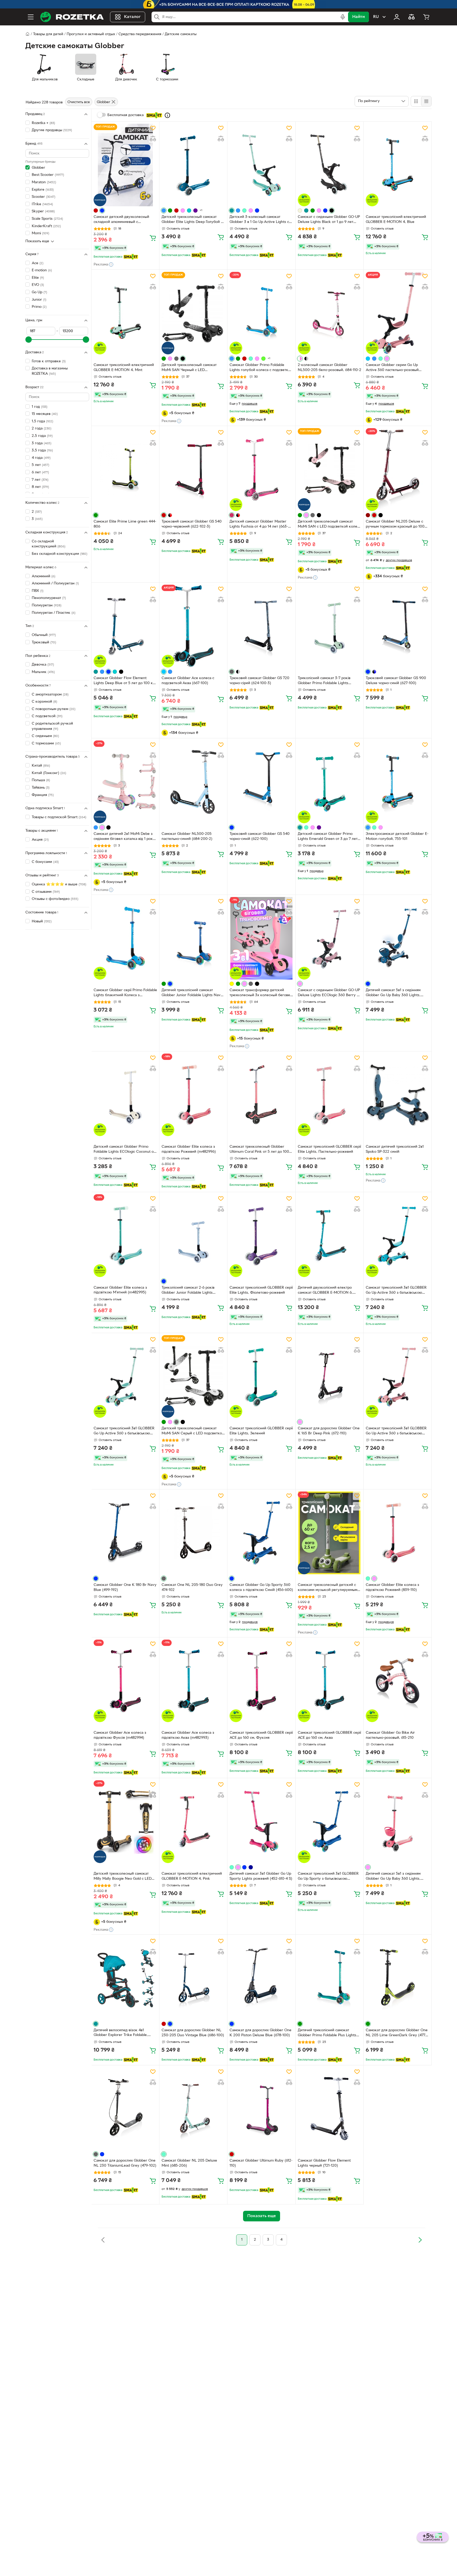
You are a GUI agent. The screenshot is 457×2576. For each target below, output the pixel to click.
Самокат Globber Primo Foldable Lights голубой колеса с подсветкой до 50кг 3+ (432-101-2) (261, 368)
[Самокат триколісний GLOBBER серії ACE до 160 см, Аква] (330, 1681)
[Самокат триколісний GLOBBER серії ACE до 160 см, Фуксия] (261, 1681)
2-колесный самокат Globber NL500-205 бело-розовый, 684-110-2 (330, 368)
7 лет (40, 480)
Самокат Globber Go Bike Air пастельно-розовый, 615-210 (390, 1735)
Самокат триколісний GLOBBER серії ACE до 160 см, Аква (329, 1735)
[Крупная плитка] (416, 101)
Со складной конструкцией (49, 544)
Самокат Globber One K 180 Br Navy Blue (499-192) (125, 1587)
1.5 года (42, 421)
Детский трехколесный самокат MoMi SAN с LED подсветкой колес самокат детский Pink (328, 525)
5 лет (40, 465)
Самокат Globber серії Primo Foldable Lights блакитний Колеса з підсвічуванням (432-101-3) (125, 993)
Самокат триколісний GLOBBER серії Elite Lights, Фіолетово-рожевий (261, 1290)
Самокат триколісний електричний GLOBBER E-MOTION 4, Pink (192, 1876)
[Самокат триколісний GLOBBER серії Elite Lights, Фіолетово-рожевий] (261, 1236)
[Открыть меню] (31, 17)
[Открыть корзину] (426, 17)
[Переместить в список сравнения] (153, 139)
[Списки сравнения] (412, 17)
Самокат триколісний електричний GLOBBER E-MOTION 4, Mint (124, 368)
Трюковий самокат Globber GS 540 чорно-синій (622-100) (260, 836)
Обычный (44, 635)
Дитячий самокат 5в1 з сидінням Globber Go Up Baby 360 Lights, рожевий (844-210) (393, 1877)
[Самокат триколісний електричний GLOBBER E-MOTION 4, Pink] (193, 1822)
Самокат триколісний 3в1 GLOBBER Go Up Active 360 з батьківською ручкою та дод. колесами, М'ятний (124, 1431)
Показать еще (37, 241)
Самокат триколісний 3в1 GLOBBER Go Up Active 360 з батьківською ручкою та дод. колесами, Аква (396, 1291)
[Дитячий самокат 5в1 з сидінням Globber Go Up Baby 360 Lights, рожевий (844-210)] (397, 1822)
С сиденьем (45, 736)
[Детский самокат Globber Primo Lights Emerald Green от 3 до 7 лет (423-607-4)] (330, 782)
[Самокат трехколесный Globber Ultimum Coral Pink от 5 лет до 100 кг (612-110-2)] (261, 1095)
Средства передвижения (140, 34)
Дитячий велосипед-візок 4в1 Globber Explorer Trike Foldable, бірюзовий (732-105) (121, 2033)
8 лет (40, 487)
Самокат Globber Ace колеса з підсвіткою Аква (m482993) (188, 1735)
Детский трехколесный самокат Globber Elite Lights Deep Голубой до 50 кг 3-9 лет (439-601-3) (193, 220)
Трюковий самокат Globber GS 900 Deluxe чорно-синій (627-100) (396, 681)
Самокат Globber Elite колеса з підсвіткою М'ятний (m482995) (120, 1290)
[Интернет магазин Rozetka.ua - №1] (72, 17)
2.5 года (42, 436)
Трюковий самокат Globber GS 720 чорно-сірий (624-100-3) (259, 681)
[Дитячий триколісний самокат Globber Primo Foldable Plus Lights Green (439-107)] (330, 1978)
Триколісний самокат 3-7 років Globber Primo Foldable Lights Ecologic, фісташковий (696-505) (326, 681)
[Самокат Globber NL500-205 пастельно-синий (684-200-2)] (193, 782)
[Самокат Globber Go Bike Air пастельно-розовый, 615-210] (397, 1681)
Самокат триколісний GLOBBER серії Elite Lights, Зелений (261, 1431)
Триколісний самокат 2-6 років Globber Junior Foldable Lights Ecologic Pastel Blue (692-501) (188, 1291)
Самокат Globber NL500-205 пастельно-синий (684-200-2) (187, 836)
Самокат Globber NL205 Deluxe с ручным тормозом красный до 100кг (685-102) (397, 525)
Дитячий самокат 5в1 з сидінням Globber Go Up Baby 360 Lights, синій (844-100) (393, 993)
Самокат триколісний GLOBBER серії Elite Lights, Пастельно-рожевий (329, 1149)
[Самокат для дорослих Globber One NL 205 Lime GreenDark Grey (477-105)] (397, 1978)
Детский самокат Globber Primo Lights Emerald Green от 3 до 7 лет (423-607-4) (328, 837)
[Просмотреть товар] (96, 211)
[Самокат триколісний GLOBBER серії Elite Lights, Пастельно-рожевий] (330, 1095)
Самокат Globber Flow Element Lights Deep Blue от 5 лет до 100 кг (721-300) (124, 681)
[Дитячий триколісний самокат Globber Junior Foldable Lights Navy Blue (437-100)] (193, 938)
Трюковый (44, 642)
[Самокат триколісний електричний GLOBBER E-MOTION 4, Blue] (397, 165)
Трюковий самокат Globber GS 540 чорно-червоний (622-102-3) (192, 524)
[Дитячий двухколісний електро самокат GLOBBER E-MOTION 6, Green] (330, 1236)
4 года (41, 458)
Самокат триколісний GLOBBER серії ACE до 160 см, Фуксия (261, 1735)
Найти (358, 17)
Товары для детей (48, 34)
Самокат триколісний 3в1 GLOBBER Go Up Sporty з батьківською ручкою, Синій (328, 1877)
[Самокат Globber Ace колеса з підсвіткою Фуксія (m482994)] (125, 1681)
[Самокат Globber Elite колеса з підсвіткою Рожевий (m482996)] (193, 1095)
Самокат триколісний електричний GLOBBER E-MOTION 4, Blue (396, 219)
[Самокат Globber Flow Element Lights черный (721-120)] (330, 2109)
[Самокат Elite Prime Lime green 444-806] (125, 469)
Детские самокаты (181, 34)
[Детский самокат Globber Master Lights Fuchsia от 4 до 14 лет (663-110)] (261, 469)
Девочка (43, 665)
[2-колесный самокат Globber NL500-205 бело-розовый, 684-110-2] (330, 313)
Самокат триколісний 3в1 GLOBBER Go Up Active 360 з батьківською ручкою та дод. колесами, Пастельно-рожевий (396, 1431)
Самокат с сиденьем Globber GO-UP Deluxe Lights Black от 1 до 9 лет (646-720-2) (329, 220)
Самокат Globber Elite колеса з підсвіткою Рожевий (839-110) (392, 1587)
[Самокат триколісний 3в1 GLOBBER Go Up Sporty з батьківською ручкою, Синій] (330, 1822)
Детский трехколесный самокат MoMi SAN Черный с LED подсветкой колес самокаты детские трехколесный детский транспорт (189, 368)
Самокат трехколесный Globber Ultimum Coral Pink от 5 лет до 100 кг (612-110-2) (259, 1150)
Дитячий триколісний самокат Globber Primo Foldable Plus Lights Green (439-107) (327, 2033)
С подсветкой (47, 716)
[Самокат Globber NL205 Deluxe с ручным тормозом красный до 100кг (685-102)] (397, 469)
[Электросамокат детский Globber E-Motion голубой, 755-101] (397, 782)
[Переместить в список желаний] (153, 128)
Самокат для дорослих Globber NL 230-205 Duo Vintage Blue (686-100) (193, 2033)
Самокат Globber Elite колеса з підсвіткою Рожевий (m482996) (189, 1149)
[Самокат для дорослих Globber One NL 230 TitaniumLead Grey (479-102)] (125, 2109)
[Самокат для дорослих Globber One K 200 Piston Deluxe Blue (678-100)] (261, 1978)
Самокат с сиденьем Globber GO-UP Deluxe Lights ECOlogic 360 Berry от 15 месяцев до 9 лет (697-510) (329, 993)
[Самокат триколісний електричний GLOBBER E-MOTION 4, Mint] (125, 313)
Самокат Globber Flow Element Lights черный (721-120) (324, 2163)
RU (376, 17)
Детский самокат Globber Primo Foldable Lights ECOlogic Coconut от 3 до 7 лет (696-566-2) (124, 1150)
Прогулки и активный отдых (91, 34)
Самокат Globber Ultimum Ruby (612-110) (261, 2163)
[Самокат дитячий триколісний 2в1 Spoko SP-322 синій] (397, 1095)
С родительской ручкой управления (52, 726)
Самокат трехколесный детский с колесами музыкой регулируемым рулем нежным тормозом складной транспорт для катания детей (328, 1588)
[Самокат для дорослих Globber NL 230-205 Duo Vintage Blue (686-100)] (193, 1978)
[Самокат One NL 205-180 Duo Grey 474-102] (193, 1533)
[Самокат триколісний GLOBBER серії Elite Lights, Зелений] (261, 1376)
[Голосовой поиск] (343, 17)
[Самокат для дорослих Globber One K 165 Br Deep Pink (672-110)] (330, 1376)
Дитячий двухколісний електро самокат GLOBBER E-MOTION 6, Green (325, 1291)
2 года (42, 429)
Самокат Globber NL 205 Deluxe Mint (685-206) (189, 2163)
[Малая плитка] (426, 101)
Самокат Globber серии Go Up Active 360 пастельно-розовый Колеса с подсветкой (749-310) (392, 368)
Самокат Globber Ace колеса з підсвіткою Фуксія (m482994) (120, 1735)
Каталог (132, 17)
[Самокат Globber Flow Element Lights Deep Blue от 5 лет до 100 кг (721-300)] (125, 626)
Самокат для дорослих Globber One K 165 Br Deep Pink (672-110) (329, 1431)
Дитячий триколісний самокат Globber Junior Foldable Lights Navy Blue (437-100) (192, 993)
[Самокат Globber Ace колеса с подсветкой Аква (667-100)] (193, 626)
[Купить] (153, 238)
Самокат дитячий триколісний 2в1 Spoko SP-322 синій (395, 1149)
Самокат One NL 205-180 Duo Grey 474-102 (192, 1587)
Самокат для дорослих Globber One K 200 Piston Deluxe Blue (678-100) (261, 2033)
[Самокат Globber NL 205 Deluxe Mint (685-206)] (193, 2109)
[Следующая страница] (420, 2240)
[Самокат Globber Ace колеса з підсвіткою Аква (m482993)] (193, 1681)
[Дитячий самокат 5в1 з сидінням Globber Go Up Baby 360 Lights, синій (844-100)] (397, 938)
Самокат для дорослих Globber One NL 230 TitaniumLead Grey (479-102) (125, 2163)
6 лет (40, 472)
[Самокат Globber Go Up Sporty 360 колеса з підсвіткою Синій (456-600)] (261, 1533)
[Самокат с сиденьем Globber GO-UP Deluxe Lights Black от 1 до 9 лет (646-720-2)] (330, 165)
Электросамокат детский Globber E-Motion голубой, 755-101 (397, 836)
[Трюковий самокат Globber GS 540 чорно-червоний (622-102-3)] (193, 469)
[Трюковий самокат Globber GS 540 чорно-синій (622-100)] (261, 782)
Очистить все (79, 102)
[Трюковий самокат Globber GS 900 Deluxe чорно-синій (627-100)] (397, 626)
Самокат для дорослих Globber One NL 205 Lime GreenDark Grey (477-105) (397, 2033)
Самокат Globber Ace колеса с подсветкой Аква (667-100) (188, 681)
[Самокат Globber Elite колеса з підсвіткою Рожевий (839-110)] (397, 1533)
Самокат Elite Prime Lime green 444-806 (125, 524)
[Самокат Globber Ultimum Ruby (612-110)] (261, 2109)
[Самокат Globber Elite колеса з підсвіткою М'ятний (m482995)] (125, 1236)
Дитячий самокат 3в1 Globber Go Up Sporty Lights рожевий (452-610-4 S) (261, 1876)
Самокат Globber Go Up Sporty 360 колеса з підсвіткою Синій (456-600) (261, 1587)
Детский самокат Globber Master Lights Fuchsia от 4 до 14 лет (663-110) (259, 525)
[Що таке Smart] (167, 115)
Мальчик (43, 672)
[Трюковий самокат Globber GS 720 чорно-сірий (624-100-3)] (261, 626)
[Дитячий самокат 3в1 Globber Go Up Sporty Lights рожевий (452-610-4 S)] (261, 1822)
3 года (42, 443)
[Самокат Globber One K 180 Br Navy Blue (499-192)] (125, 1533)
